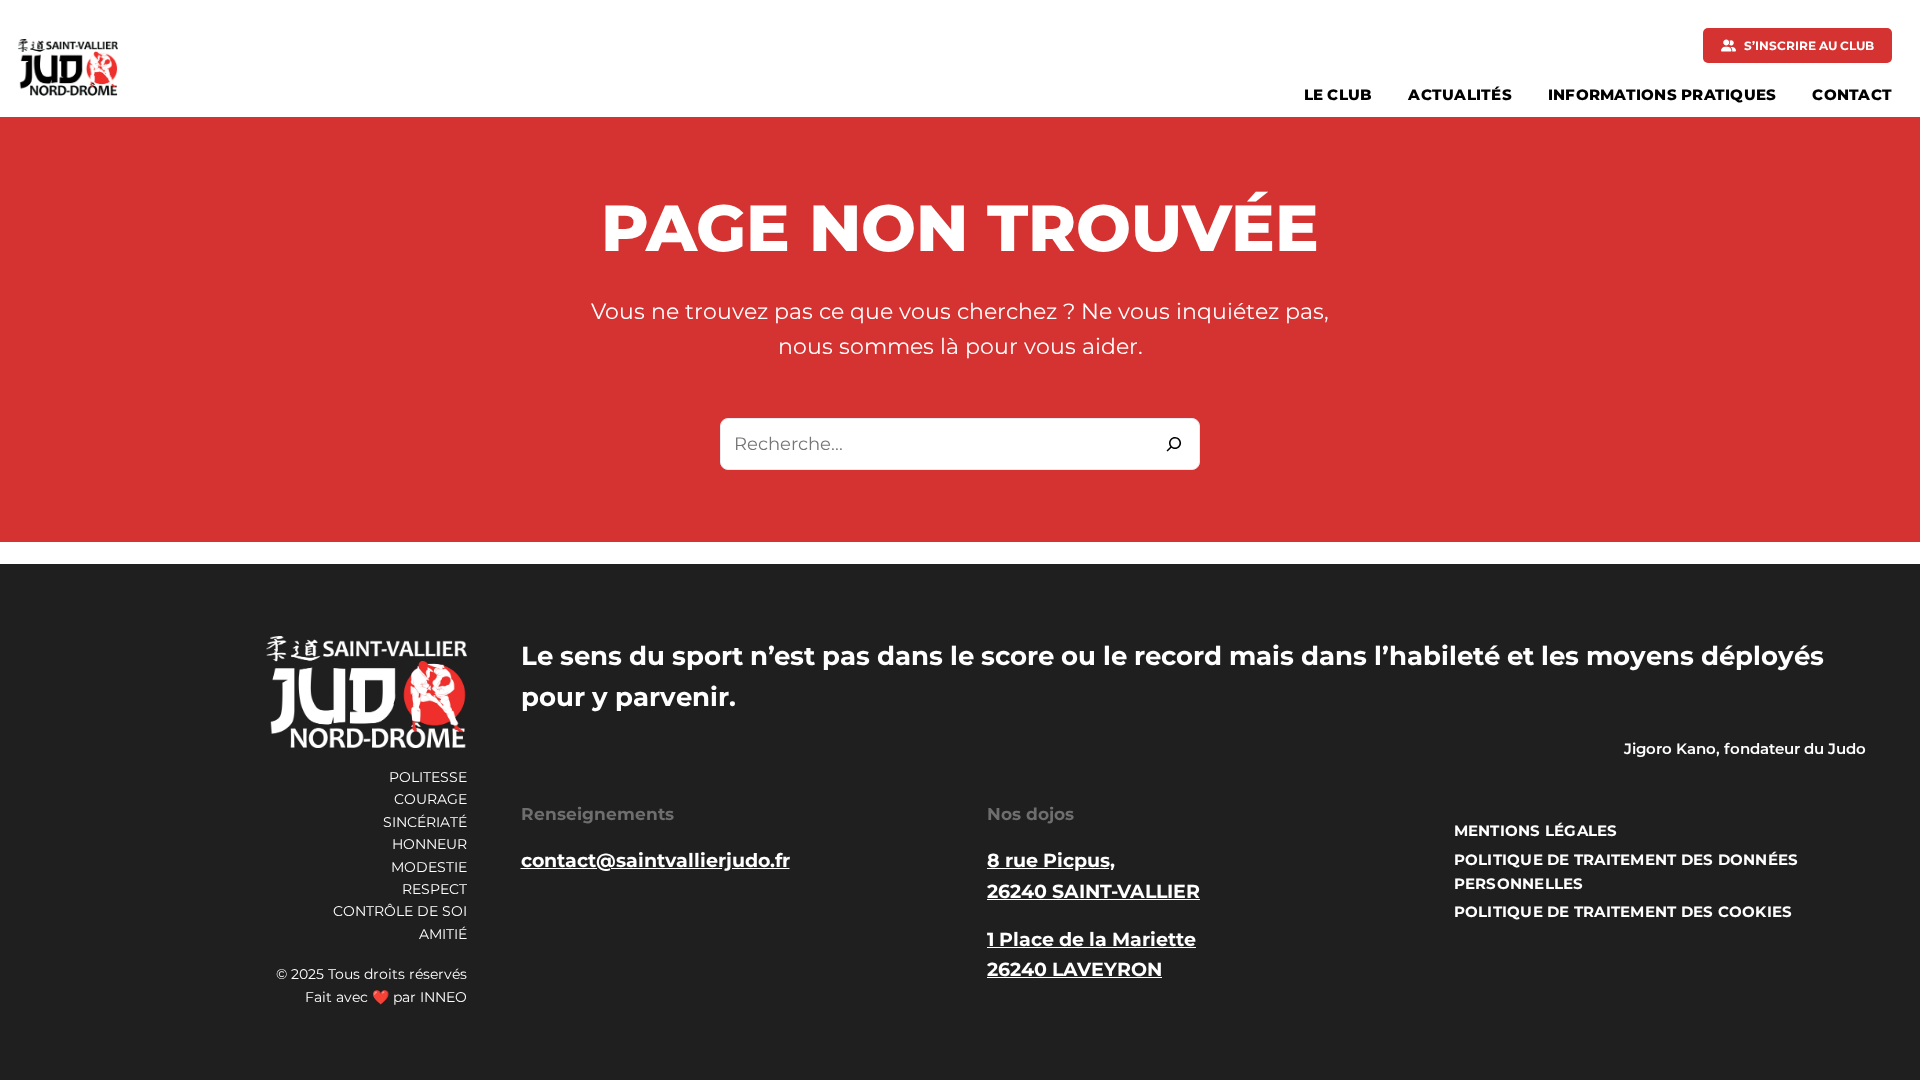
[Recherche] (1174, 444)
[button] (1797, 45)
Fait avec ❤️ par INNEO (386, 997)
